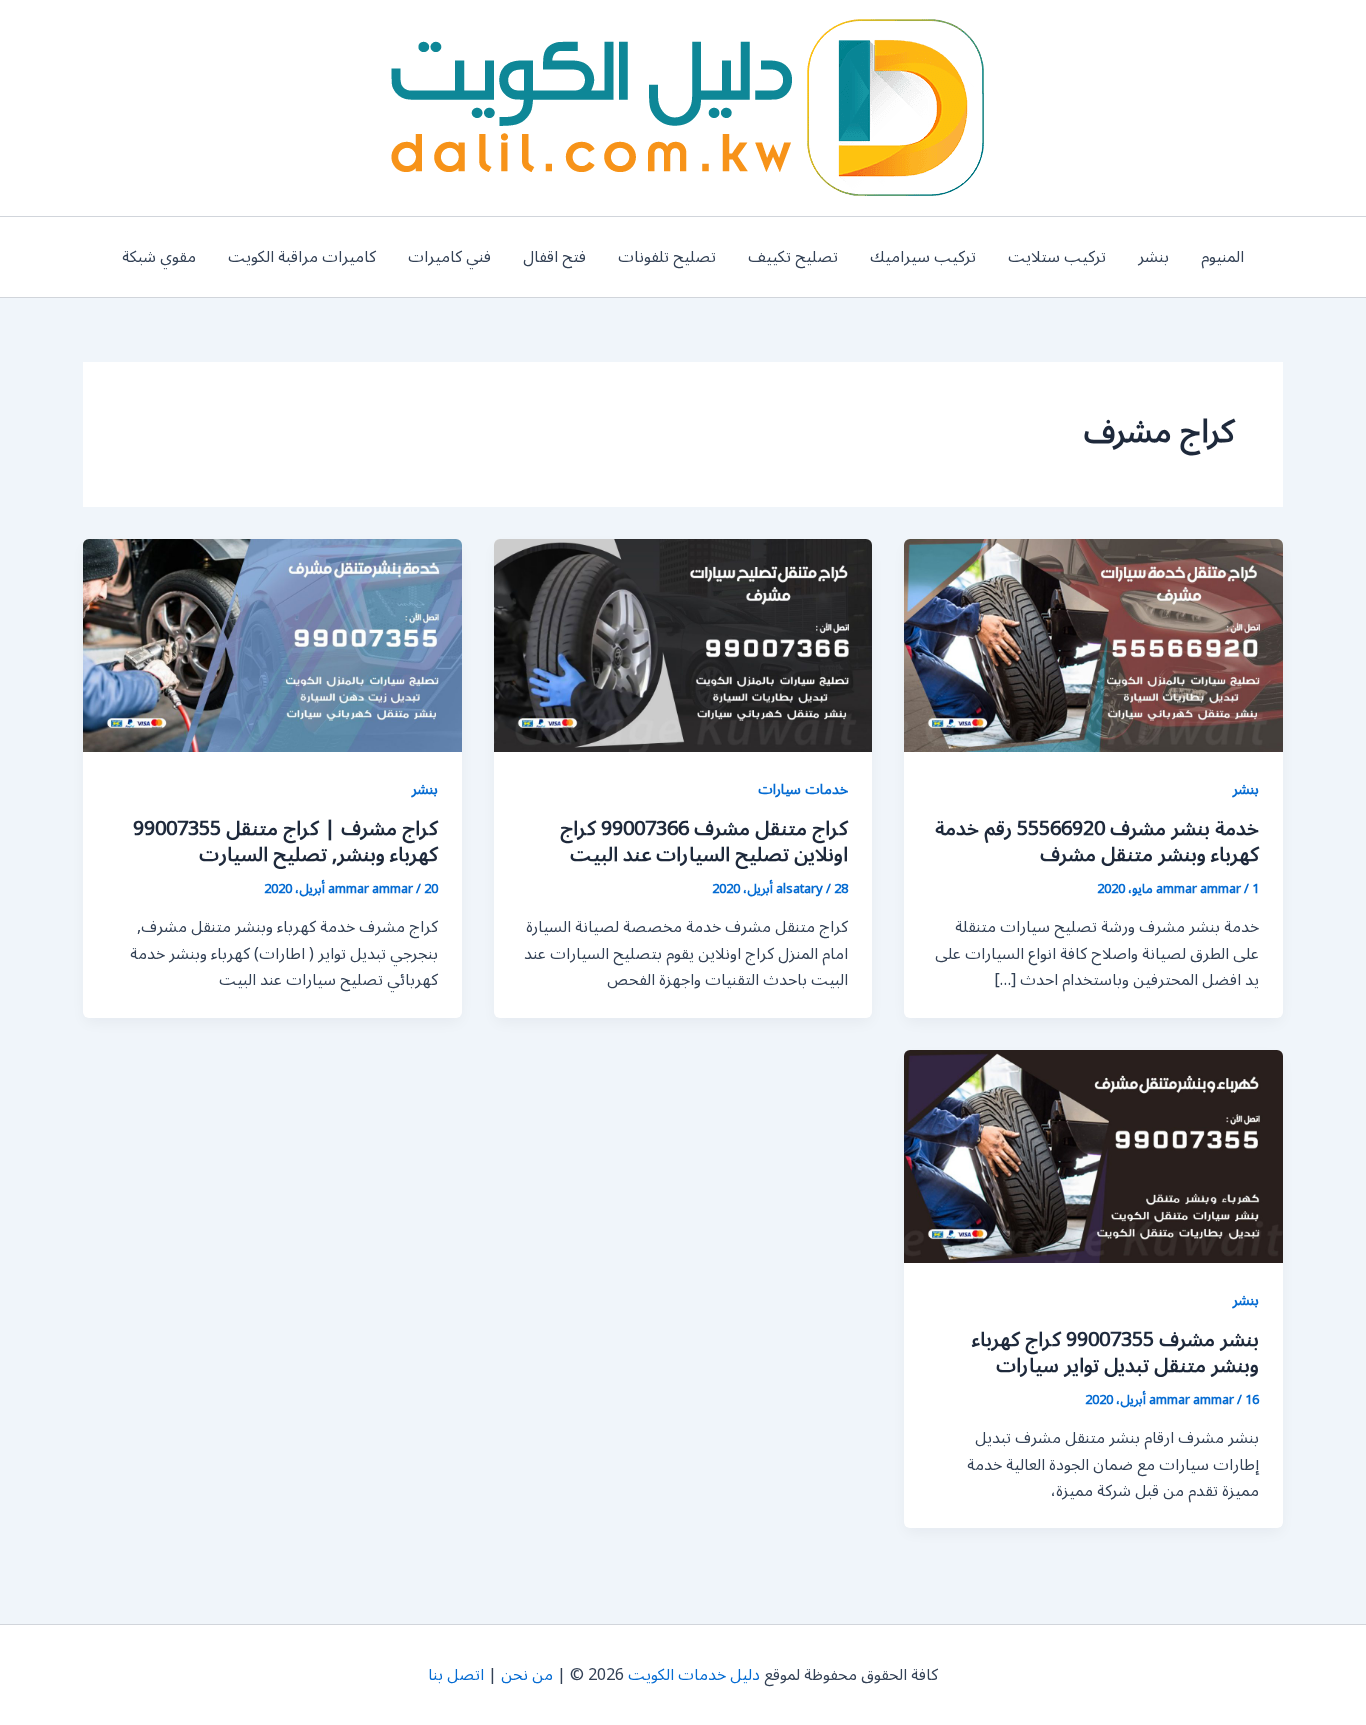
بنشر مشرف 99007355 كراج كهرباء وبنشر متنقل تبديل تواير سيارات (1115, 1353)
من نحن (527, 1675)
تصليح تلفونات (667, 257)
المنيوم (1222, 257)
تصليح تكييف (793, 257)
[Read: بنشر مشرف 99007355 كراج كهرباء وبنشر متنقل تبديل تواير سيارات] (1093, 1155)
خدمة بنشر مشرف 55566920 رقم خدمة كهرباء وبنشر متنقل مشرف (1097, 842)
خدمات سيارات (803, 789)
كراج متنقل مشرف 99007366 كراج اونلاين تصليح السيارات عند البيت (704, 842)
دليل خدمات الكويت (694, 1675)
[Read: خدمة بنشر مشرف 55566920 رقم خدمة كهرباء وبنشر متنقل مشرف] (1093, 645)
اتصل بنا (456, 1675)
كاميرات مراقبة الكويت (302, 257)
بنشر (1153, 257)
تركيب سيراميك (923, 257)
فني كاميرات (449, 257)
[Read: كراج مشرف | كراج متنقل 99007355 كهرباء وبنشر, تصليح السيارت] (272, 645)
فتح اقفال (554, 257)
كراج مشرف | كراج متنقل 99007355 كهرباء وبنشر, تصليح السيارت (285, 842)
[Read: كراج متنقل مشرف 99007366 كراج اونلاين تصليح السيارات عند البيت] (683, 645)
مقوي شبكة (159, 257)
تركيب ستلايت (1057, 257)
